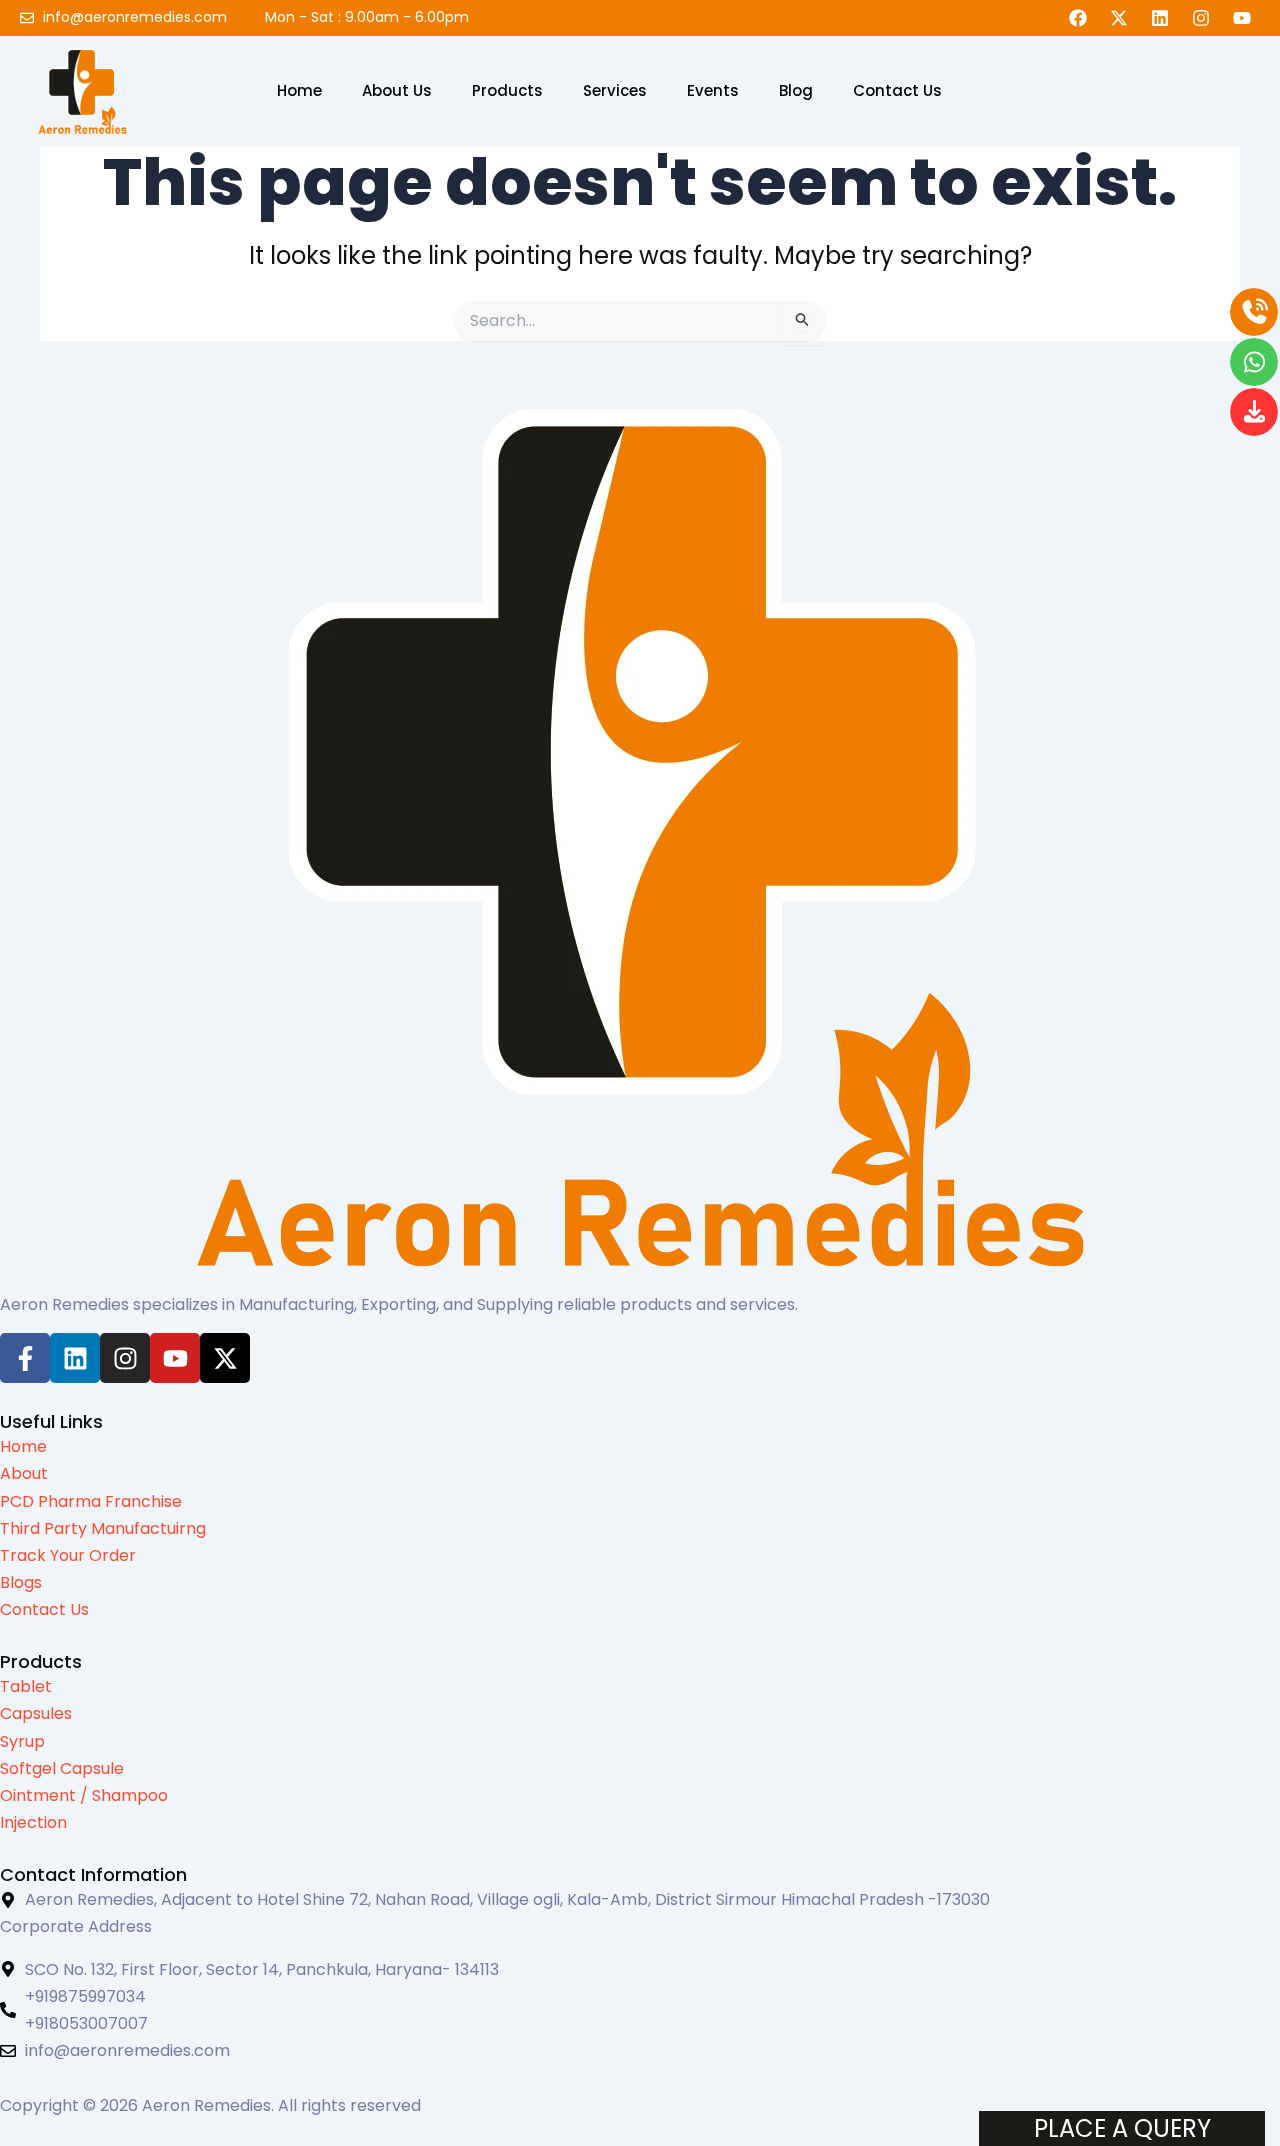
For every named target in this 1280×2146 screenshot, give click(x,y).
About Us (397, 91)
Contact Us (897, 91)
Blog (796, 91)
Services (615, 91)
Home (299, 91)
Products (507, 91)
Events (713, 91)
